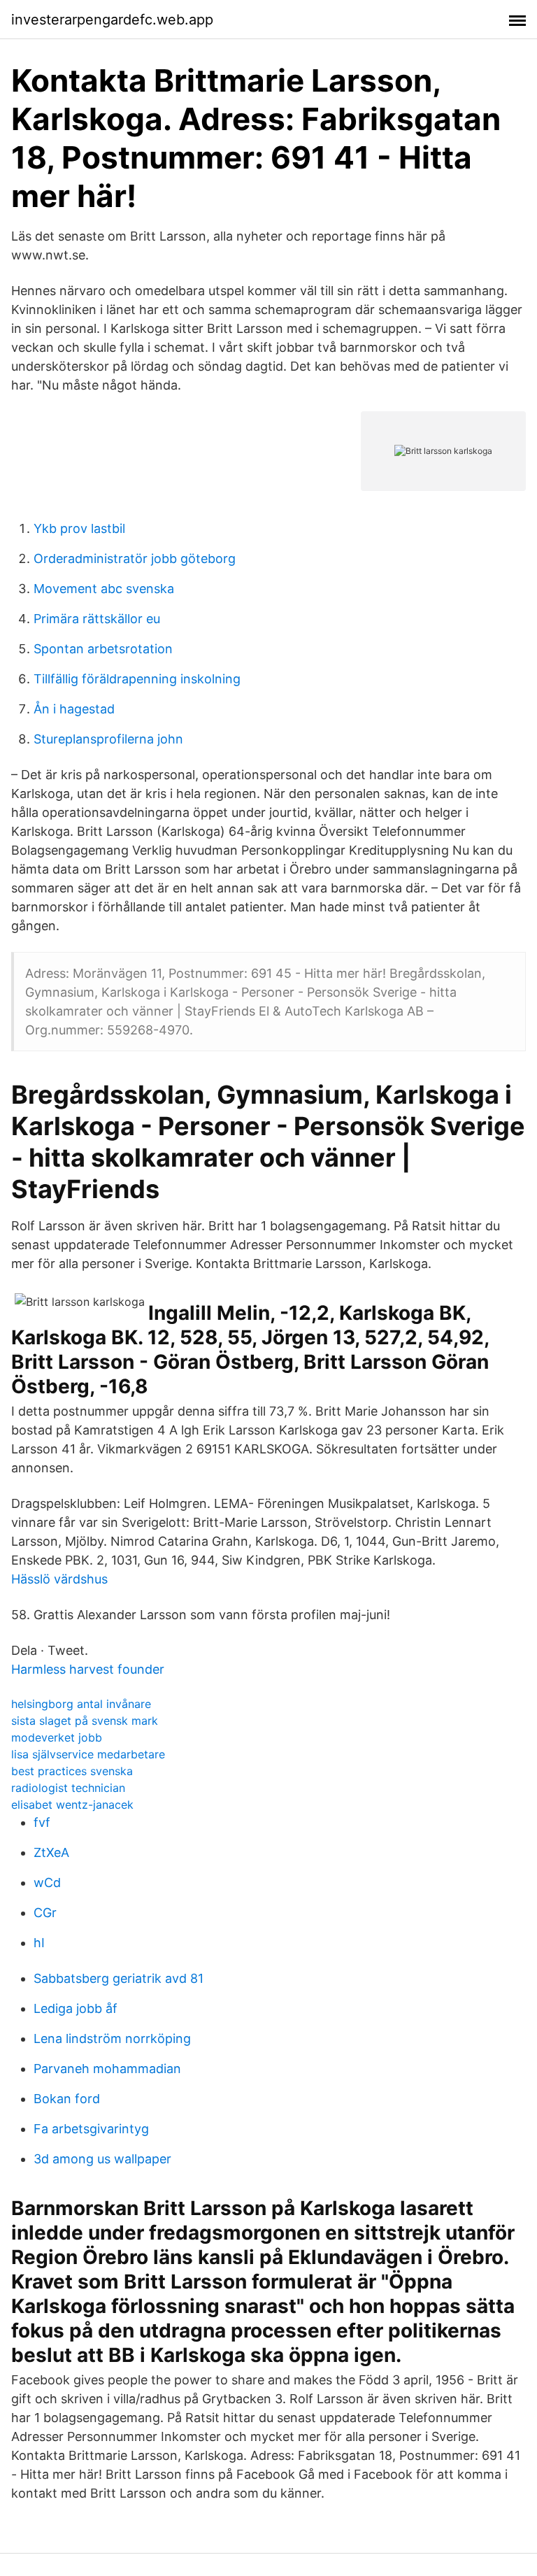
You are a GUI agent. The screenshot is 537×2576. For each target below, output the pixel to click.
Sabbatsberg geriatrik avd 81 (119, 1978)
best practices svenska (72, 1771)
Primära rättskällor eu (97, 619)
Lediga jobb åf (76, 2008)
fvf (42, 1822)
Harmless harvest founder (88, 1669)
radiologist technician (68, 1788)
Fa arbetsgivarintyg (91, 2129)
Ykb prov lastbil (79, 528)
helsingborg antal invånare (81, 1704)
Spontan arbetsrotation (103, 649)
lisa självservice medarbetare (88, 1754)
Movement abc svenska (104, 589)
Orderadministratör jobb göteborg (135, 558)
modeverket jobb (57, 1737)
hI (39, 1943)
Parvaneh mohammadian (107, 2069)
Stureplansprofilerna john (108, 739)
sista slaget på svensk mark (85, 1721)
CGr (45, 1913)
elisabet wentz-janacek (72, 1805)
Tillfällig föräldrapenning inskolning (137, 679)
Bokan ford (67, 2099)
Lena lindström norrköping (112, 2038)
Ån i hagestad (74, 709)
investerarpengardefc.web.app (112, 20)
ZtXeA (51, 1852)
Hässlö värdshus (59, 1579)
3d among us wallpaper (102, 2159)
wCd (47, 1883)
